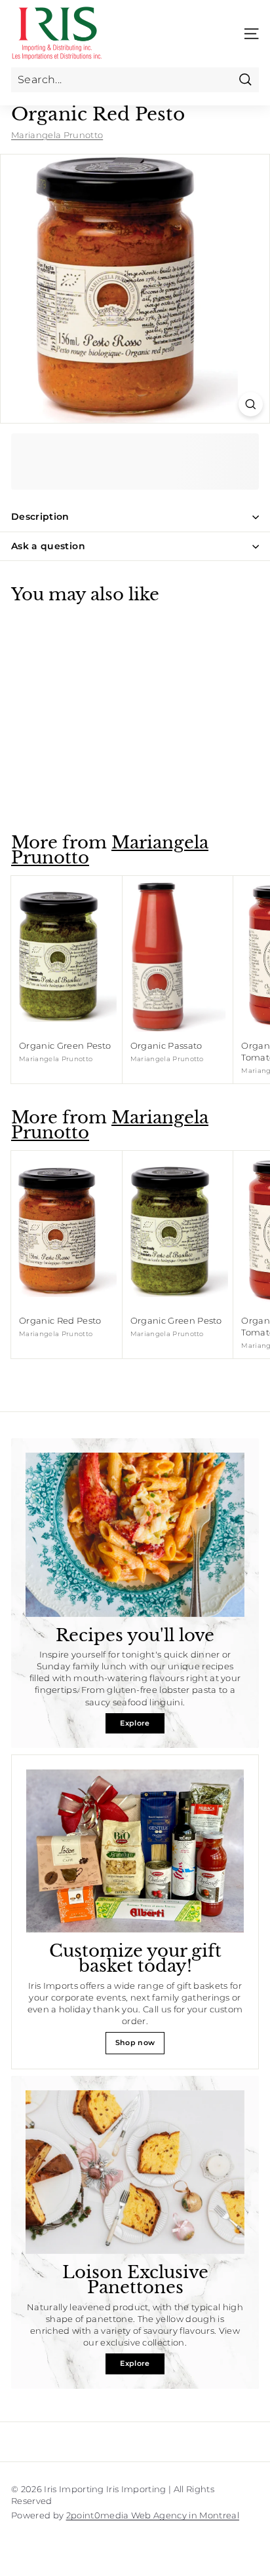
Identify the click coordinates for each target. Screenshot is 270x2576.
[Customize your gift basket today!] (135, 1851)
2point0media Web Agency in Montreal (153, 2515)
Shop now (135, 2042)
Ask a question (48, 546)
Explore (135, 1723)
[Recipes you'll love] (135, 1535)
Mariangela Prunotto (57, 135)
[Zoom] (251, 404)
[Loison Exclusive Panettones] (135, 2172)
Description (40, 517)
